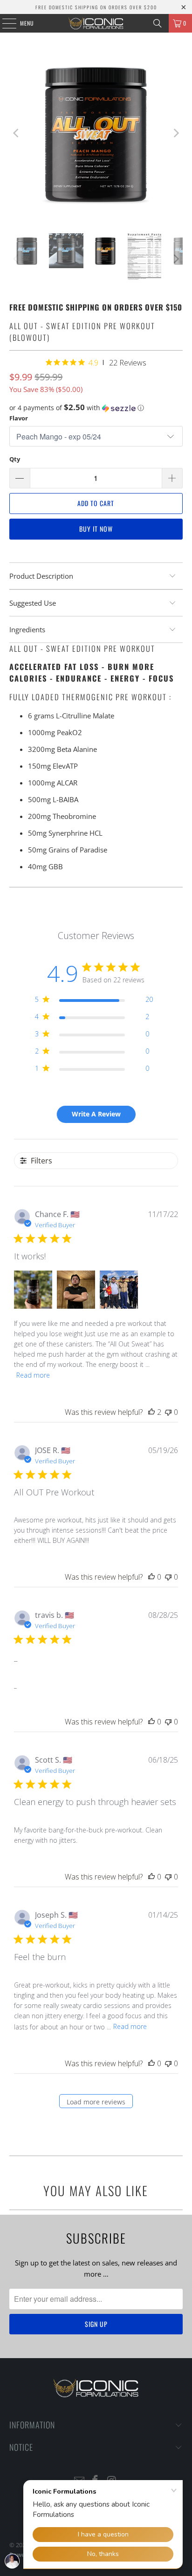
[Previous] (16, 133)
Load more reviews (96, 2102)
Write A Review (96, 1114)
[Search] (158, 23)
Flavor (19, 418)
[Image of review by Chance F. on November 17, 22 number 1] (33, 1290)
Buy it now (96, 529)
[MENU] (4, 23)
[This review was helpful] (151, 1412)
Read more (33, 1375)
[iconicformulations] (96, 23)
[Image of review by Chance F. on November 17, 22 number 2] (76, 1290)
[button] (96, 408)
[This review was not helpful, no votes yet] (168, 1412)
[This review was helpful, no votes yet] (151, 1577)
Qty (15, 459)
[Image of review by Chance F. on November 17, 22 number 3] (119, 1290)
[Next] (176, 133)
